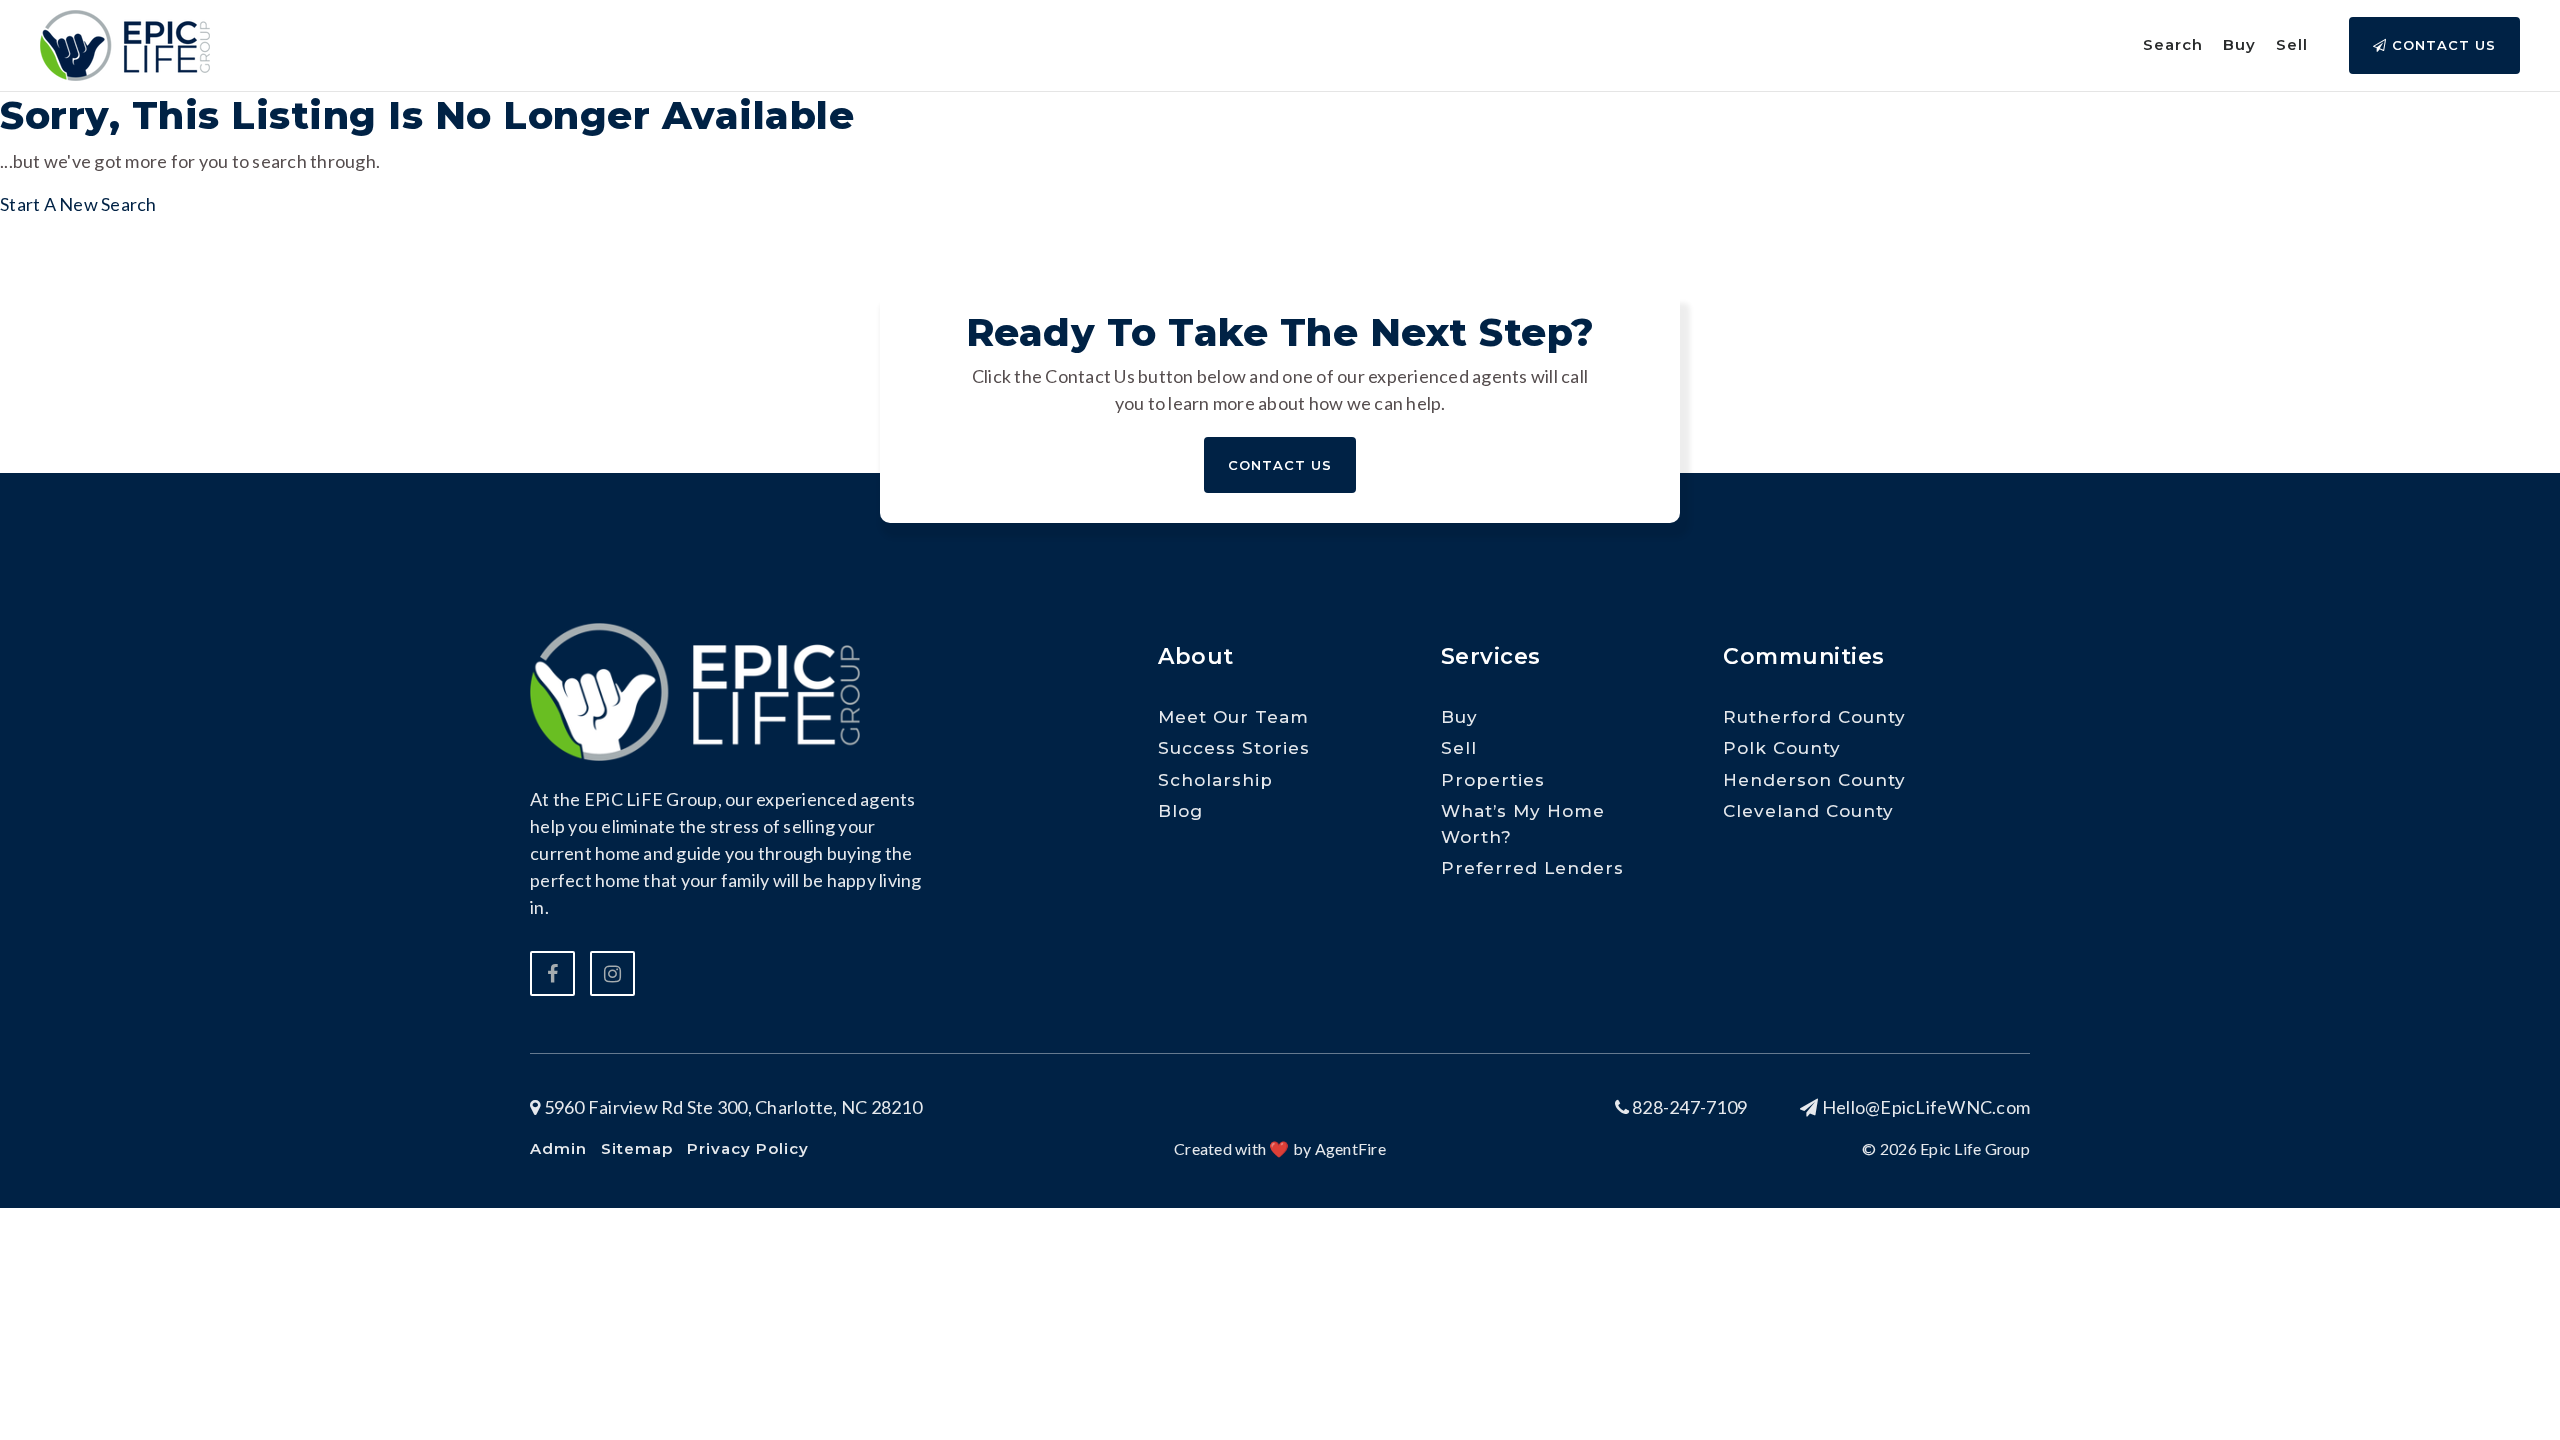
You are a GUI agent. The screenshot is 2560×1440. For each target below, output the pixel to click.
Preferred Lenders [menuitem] (1532, 868)
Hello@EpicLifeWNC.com (1926, 1107)
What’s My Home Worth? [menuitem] (1523, 824)
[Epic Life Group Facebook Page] (552, 973)
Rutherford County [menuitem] (1814, 717)
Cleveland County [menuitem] (1808, 811)
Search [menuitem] (2173, 44)
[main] (1280, 109)
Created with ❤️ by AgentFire (1280, 1148)
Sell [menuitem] (2292, 44)
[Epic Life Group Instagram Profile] (612, 973)
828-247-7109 (1688, 1107)
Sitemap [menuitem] (637, 1148)
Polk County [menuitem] (1782, 748)
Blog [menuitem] (1180, 811)
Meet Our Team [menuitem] (1233, 717)
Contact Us (2441, 45)
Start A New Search (78, 204)
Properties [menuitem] (1493, 780)
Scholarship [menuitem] (1215, 780)
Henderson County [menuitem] (1814, 780)
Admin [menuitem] (558, 1148)
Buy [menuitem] (2239, 44)
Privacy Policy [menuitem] (748, 1148)
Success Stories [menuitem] (1234, 748)
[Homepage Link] (125, 43)
